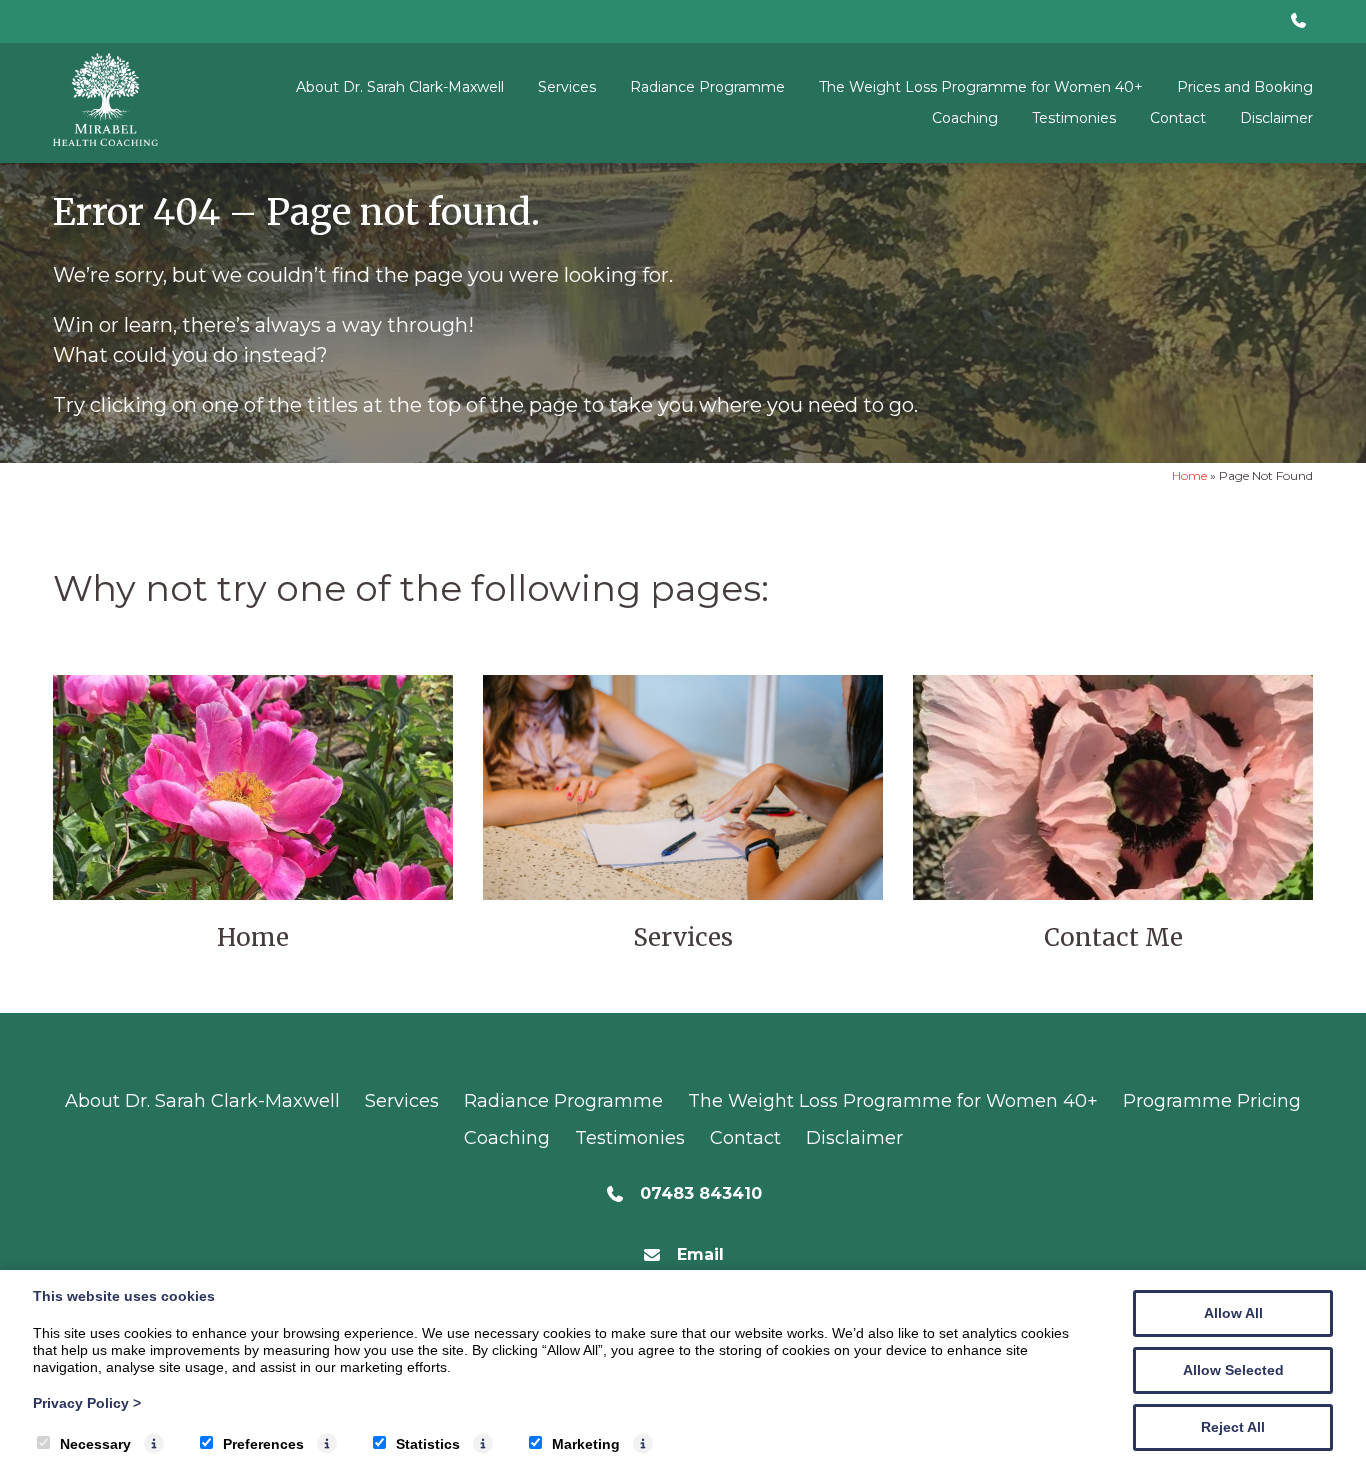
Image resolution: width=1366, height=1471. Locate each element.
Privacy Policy (87, 1403)
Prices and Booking (1245, 87)
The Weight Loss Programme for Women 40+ (981, 87)
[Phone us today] (1298, 21)
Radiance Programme (707, 87)
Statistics (428, 1444)
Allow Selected (1233, 1370)
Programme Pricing (1212, 1101)
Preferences (263, 1444)
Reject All (1233, 1427)
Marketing (586, 1444)
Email (700, 1254)
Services (567, 87)
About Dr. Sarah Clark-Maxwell (400, 87)
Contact (1178, 118)
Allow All (1233, 1313)
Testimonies (1074, 118)
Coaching (965, 118)
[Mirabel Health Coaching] (105, 140)
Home (1189, 475)
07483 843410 (701, 1193)
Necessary (95, 1444)
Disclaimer (1276, 118)
